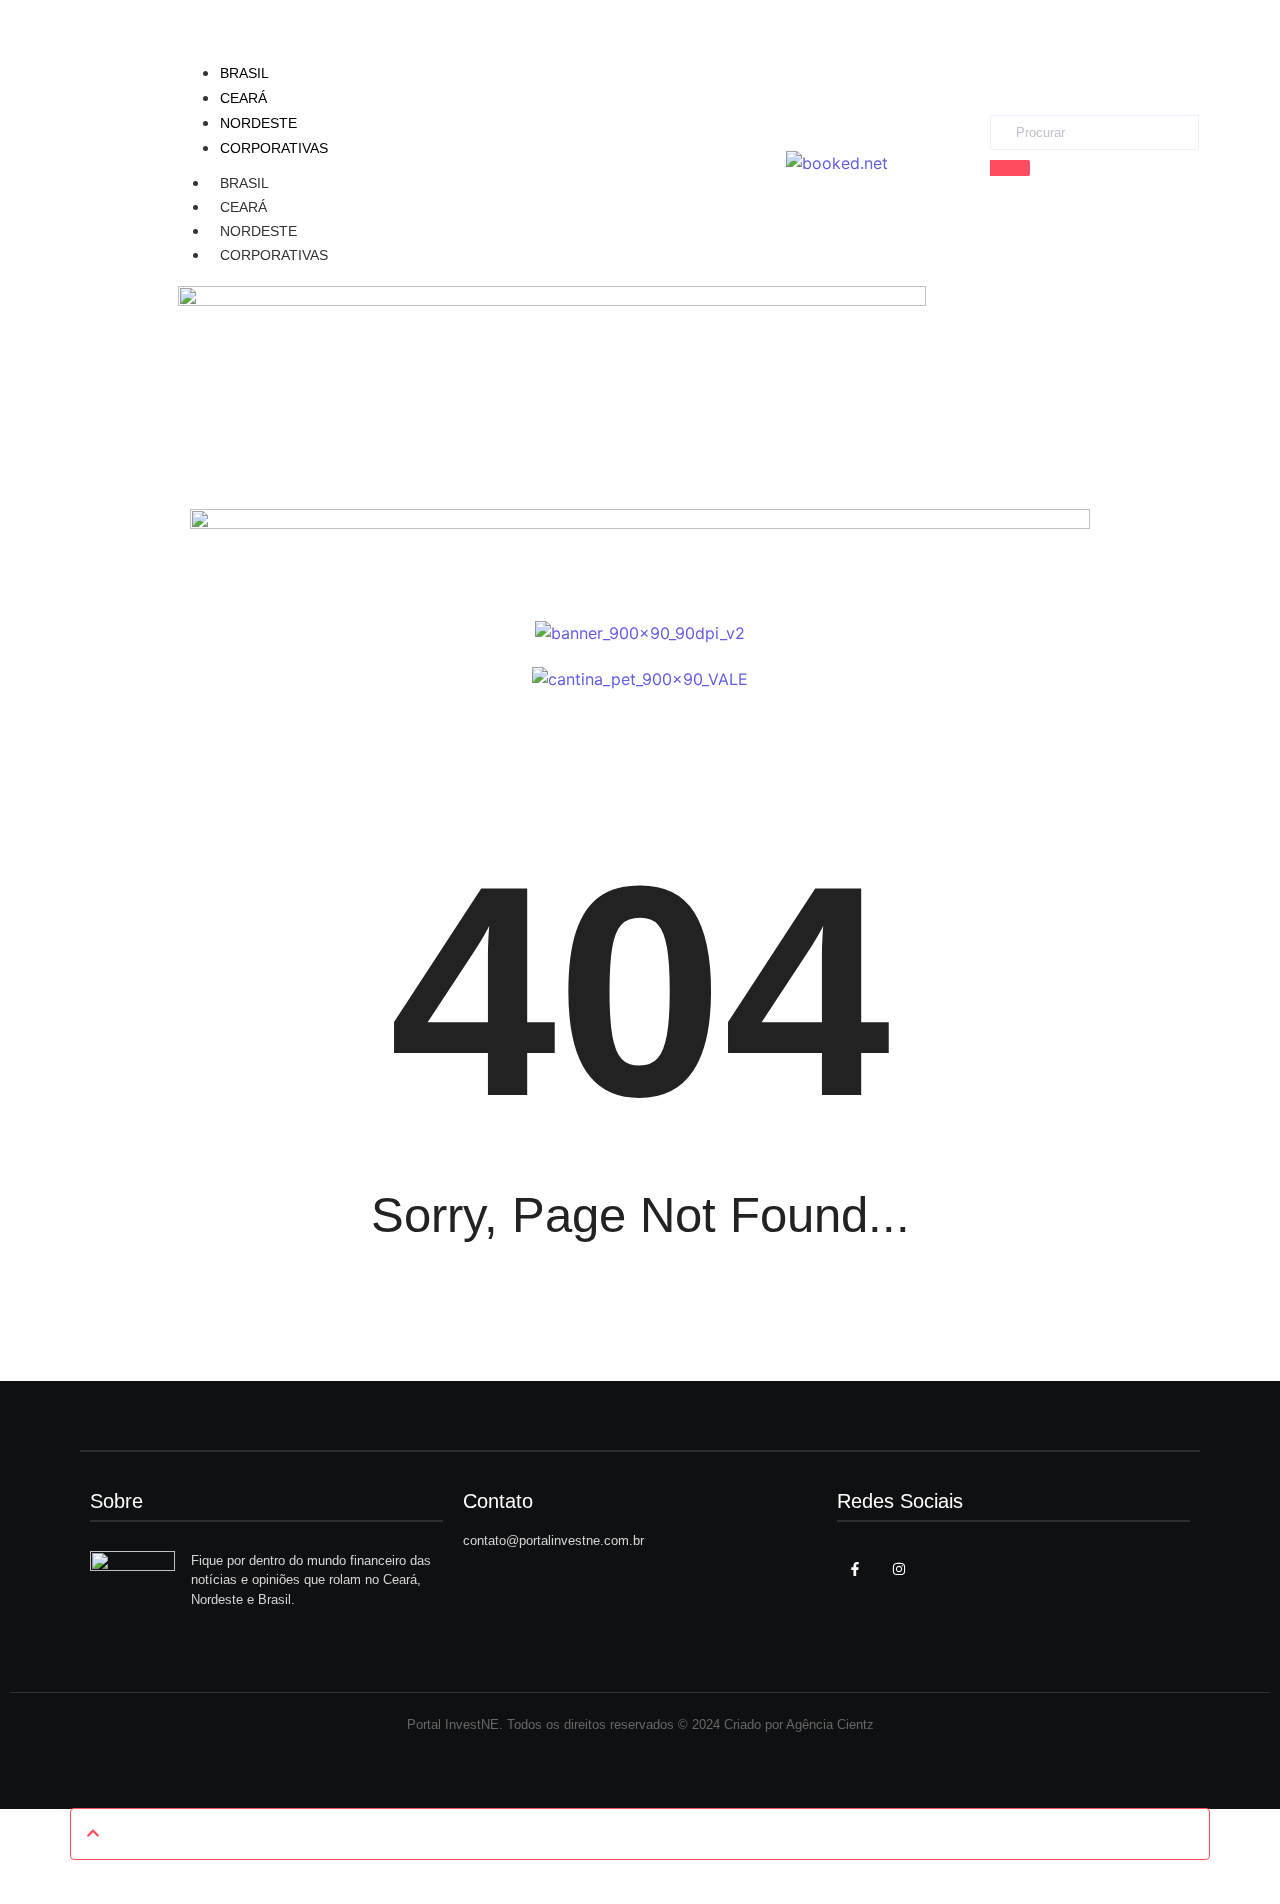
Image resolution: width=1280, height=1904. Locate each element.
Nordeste (258, 231)
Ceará (243, 207)
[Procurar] (1010, 168)
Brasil (244, 183)
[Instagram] (899, 1569)
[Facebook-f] (855, 1569)
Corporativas (274, 255)
